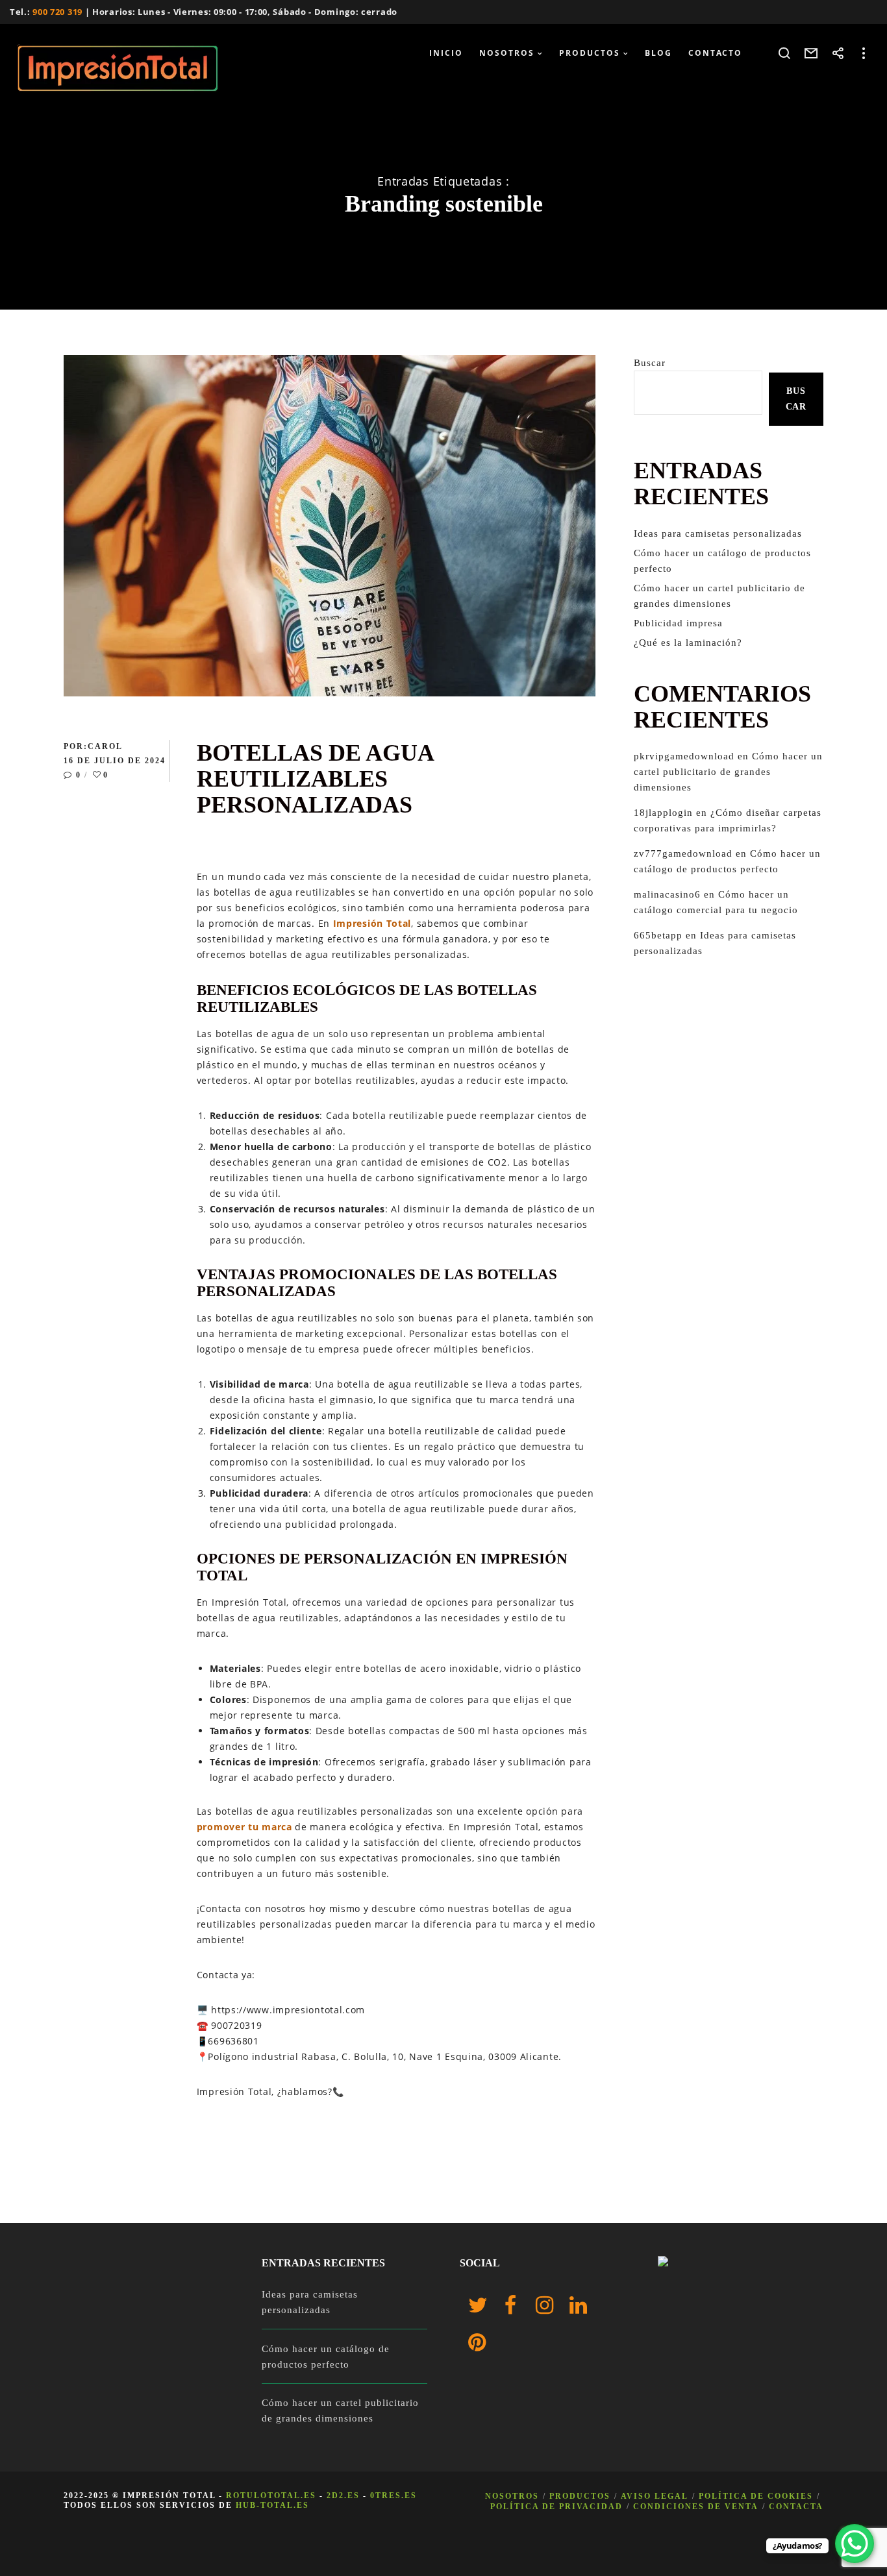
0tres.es (394, 2496)
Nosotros (512, 2496)
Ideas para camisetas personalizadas (718, 534)
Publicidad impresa (678, 623)
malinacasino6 (667, 894)
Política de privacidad (556, 2507)
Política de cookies (756, 2496)
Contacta (796, 2507)
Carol (105, 746)
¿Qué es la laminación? (688, 643)
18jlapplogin (663, 813)
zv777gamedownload (683, 853)
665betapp (658, 935)
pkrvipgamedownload (684, 756)
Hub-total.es (272, 2505)
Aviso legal (655, 2496)
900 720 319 (57, 12)
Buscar (650, 363)
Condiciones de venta (696, 2507)
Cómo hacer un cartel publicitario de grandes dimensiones (728, 772)
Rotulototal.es (271, 2496)
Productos (580, 2496)
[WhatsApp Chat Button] (855, 2544)
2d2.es (343, 2496)
